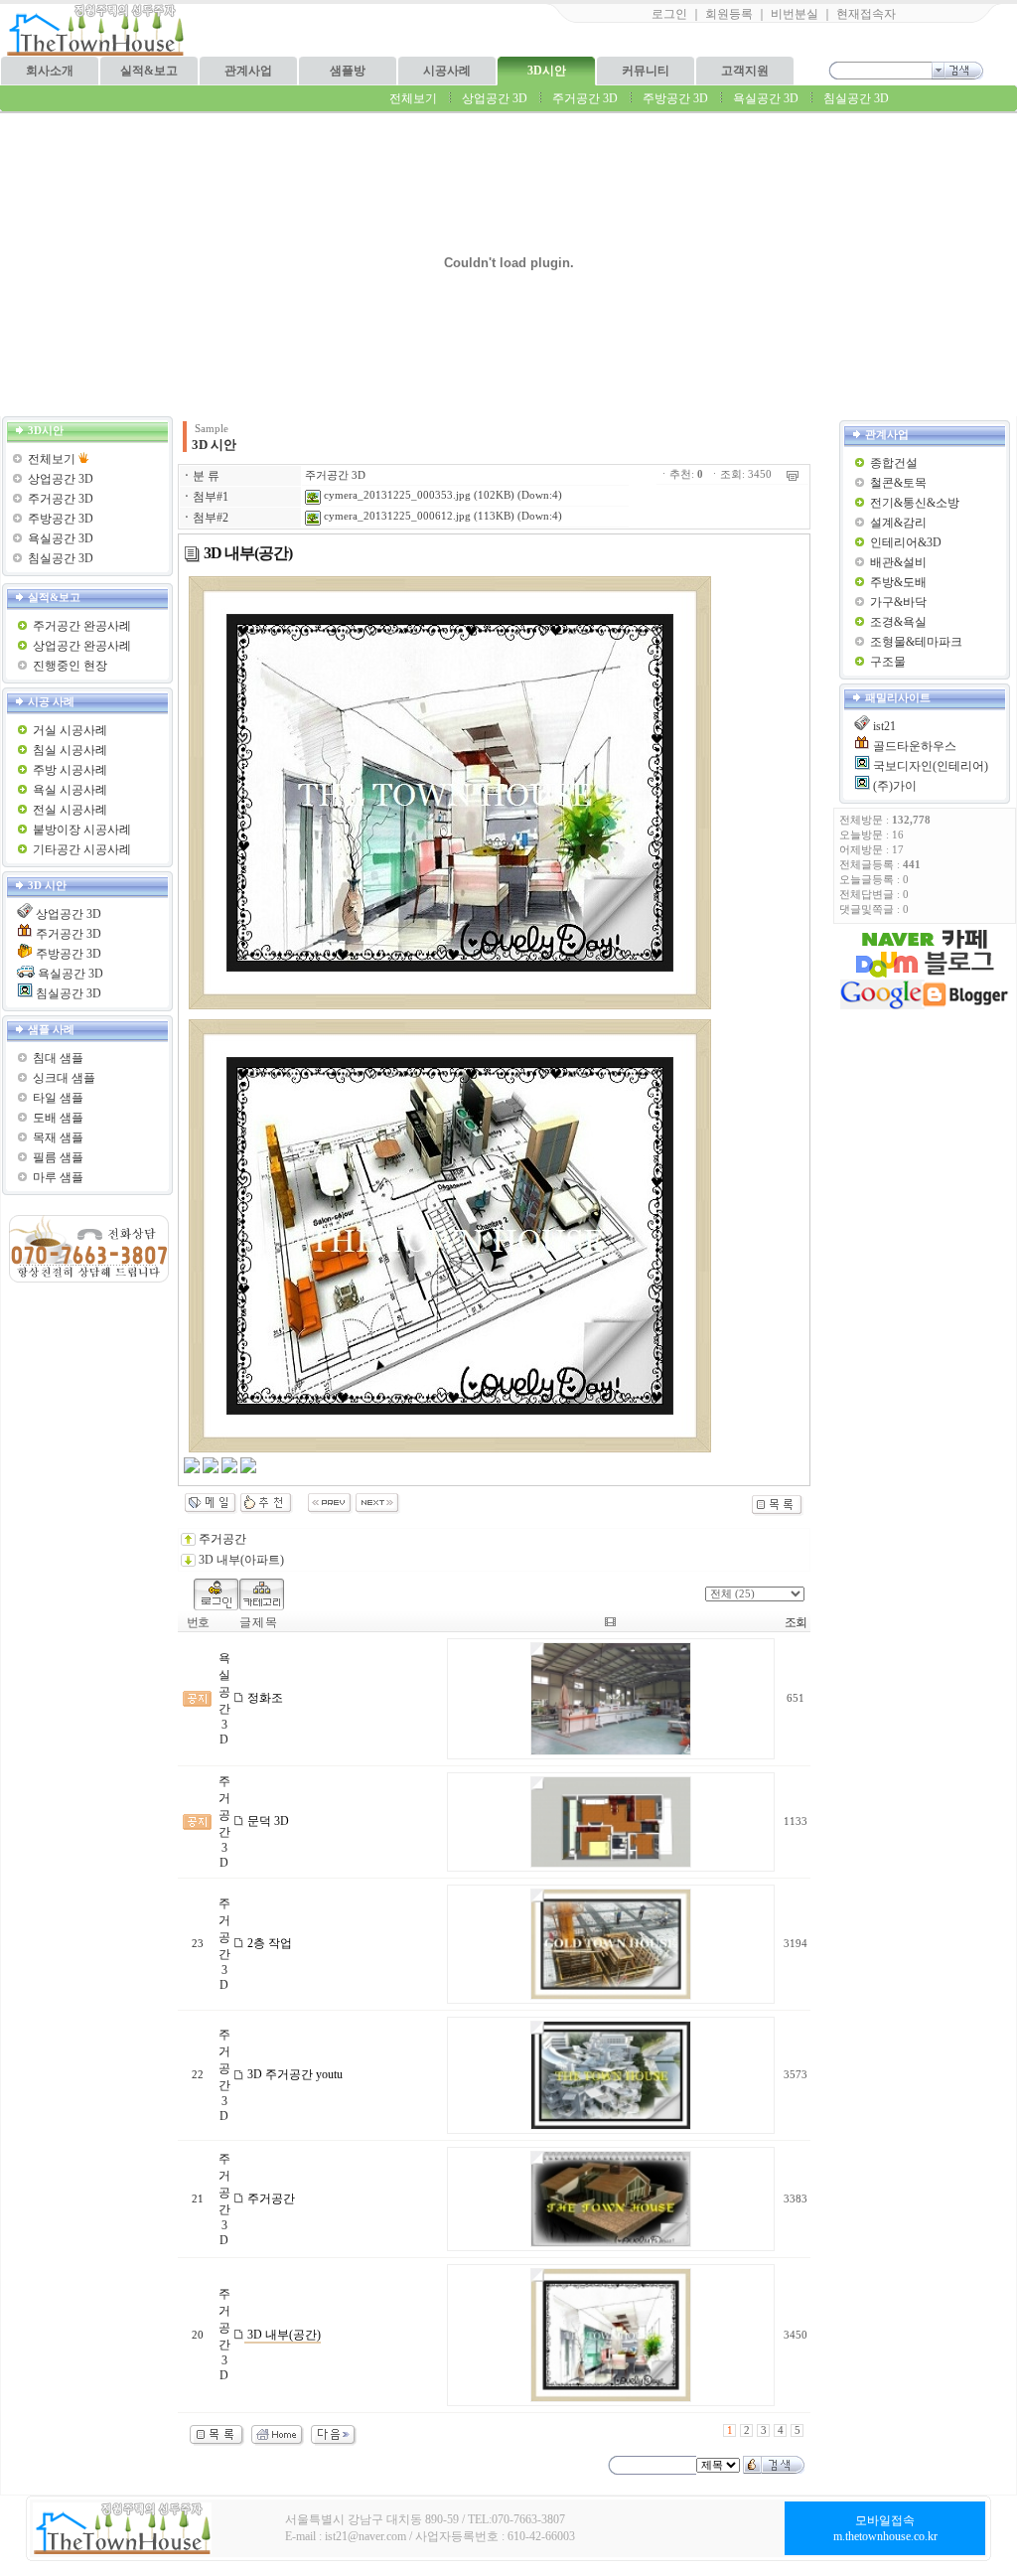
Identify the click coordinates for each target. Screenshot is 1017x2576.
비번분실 (795, 14)
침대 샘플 (58, 1058)
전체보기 (413, 98)
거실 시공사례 (70, 730)
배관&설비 (898, 562)
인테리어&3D (906, 542)
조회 (796, 1622)
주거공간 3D (585, 98)
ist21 (884, 726)
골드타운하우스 (915, 746)
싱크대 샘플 (64, 1078)
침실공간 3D (856, 98)
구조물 (888, 662)
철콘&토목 (898, 483)
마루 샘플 (58, 1177)
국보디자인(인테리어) (931, 766)
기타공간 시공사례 (82, 849)
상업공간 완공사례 (82, 646)
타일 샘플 (58, 1098)
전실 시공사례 (70, 810)
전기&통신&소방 (915, 503)
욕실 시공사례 (70, 790)
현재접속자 (866, 14)
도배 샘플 (58, 1118)
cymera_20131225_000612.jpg (396, 516)
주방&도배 (898, 582)
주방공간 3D (675, 98)
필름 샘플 (58, 1157)
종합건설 (894, 463)
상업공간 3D (495, 98)
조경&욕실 (898, 622)
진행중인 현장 (70, 666)
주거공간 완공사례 (82, 626)
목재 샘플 (58, 1137)
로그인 (669, 14)
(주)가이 (895, 786)
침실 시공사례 (70, 750)
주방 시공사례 (70, 770)
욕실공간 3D (766, 98)
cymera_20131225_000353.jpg (396, 495)
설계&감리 (898, 523)
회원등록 (729, 14)
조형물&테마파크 (916, 642)
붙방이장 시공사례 (82, 830)
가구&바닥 (898, 602)
